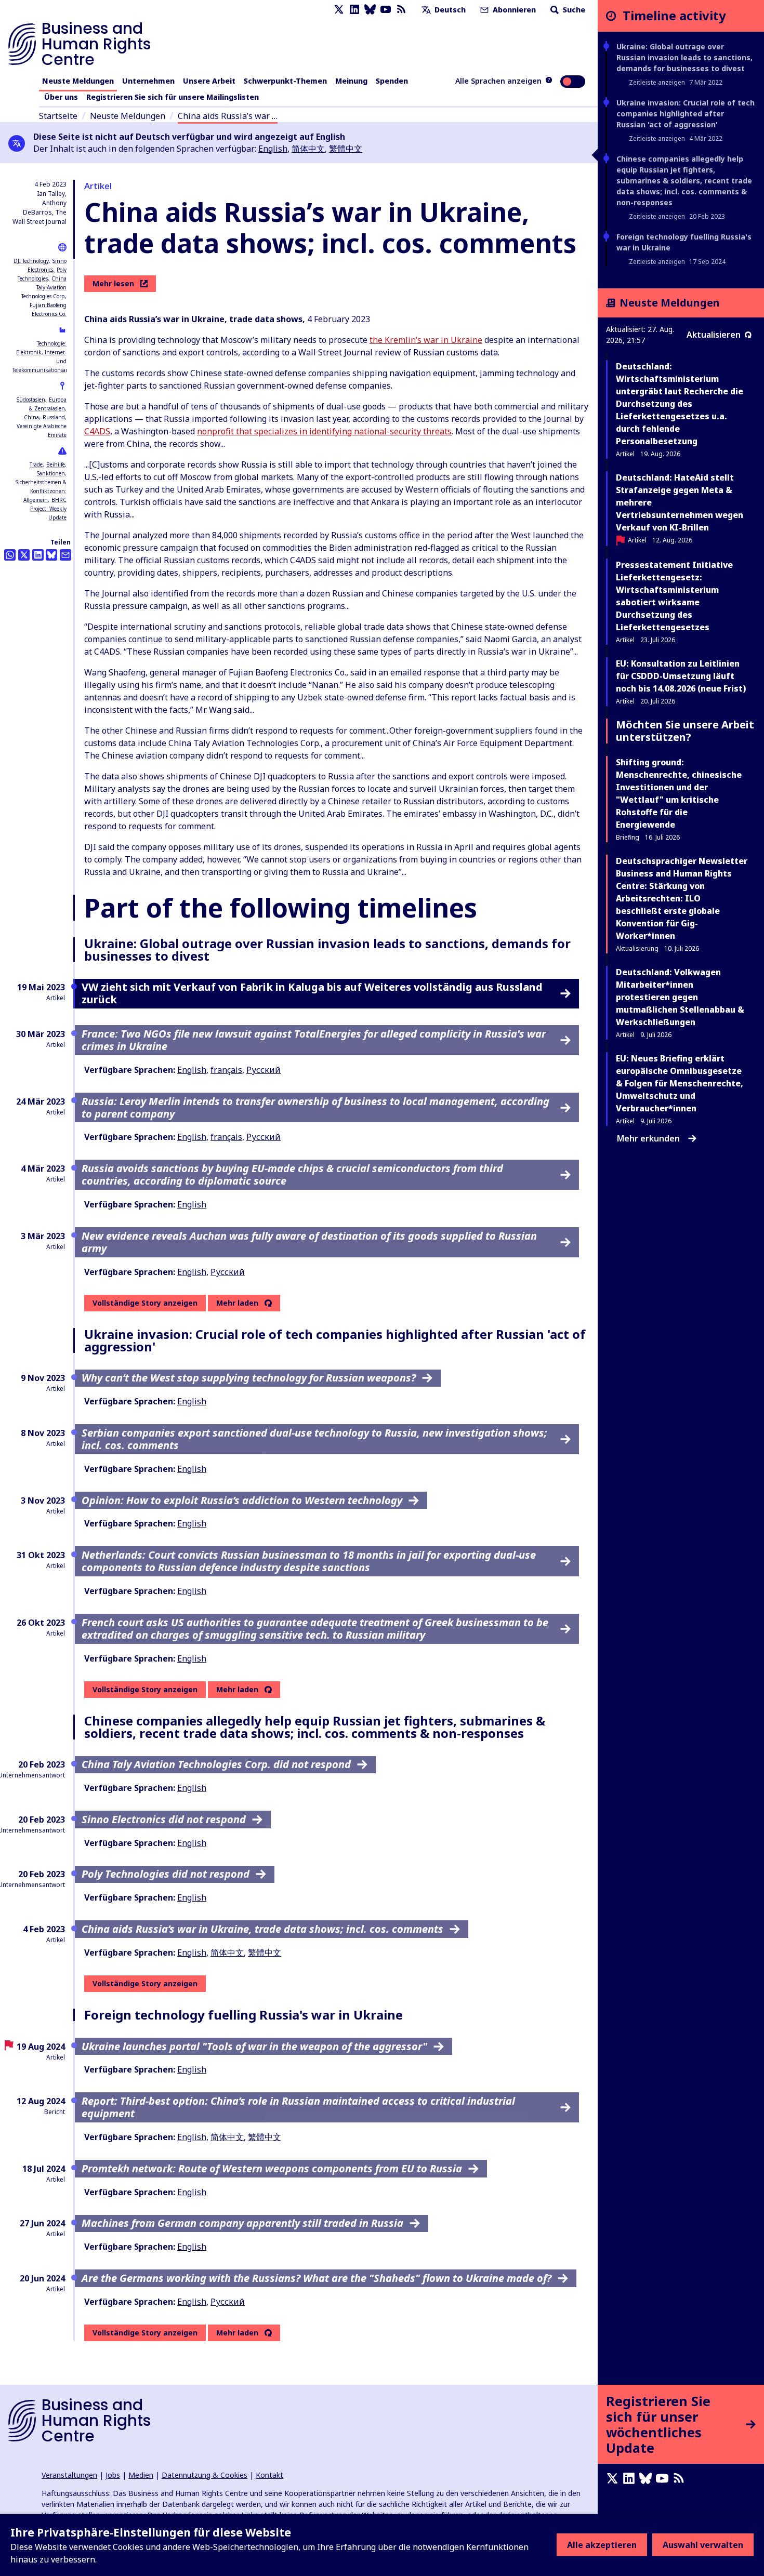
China (31, 417)
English (273, 149)
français (226, 1070)
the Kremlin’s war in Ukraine (426, 340)
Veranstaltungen (69, 2475)
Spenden (392, 81)
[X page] (339, 10)
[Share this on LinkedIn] (38, 555)
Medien (141, 2475)
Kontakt (269, 2475)
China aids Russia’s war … (228, 116)
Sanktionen (51, 473)
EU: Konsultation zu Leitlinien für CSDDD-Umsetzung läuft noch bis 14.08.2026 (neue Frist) (681, 676)
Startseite (58, 116)
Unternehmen (148, 81)
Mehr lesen (113, 283)
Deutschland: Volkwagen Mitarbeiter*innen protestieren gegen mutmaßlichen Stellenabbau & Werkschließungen (680, 997)
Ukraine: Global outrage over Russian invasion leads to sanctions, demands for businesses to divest (684, 57)
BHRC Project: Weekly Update (48, 509)
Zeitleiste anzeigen (657, 82)
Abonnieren (513, 10)
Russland (54, 417)
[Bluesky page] (370, 10)
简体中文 (308, 149)
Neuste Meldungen (78, 81)
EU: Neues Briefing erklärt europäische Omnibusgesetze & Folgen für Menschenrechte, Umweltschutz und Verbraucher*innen (680, 1083)
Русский (264, 1070)
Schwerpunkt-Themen (285, 81)
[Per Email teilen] (65, 555)
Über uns (61, 97)
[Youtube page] (386, 10)
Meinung (351, 81)
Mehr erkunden (648, 1138)
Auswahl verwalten (703, 2545)
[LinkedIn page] (354, 10)
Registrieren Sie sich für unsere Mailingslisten (173, 97)
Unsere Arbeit (209, 81)
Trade (36, 464)
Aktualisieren (714, 335)
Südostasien (31, 400)
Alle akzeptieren (602, 2545)
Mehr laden (237, 1303)
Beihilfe (56, 464)
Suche (573, 10)
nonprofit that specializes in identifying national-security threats (324, 431)
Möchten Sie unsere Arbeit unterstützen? (685, 731)
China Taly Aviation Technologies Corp (44, 287)
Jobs (113, 2475)
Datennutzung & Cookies (205, 2475)
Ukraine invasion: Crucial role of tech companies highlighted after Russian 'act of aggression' (686, 114)
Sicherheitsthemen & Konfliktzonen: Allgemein (41, 491)
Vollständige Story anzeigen (145, 1303)
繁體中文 (346, 149)
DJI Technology (31, 261)
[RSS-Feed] (401, 10)
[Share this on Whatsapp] (10, 555)
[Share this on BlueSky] (51, 555)
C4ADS (97, 431)
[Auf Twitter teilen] (24, 555)
